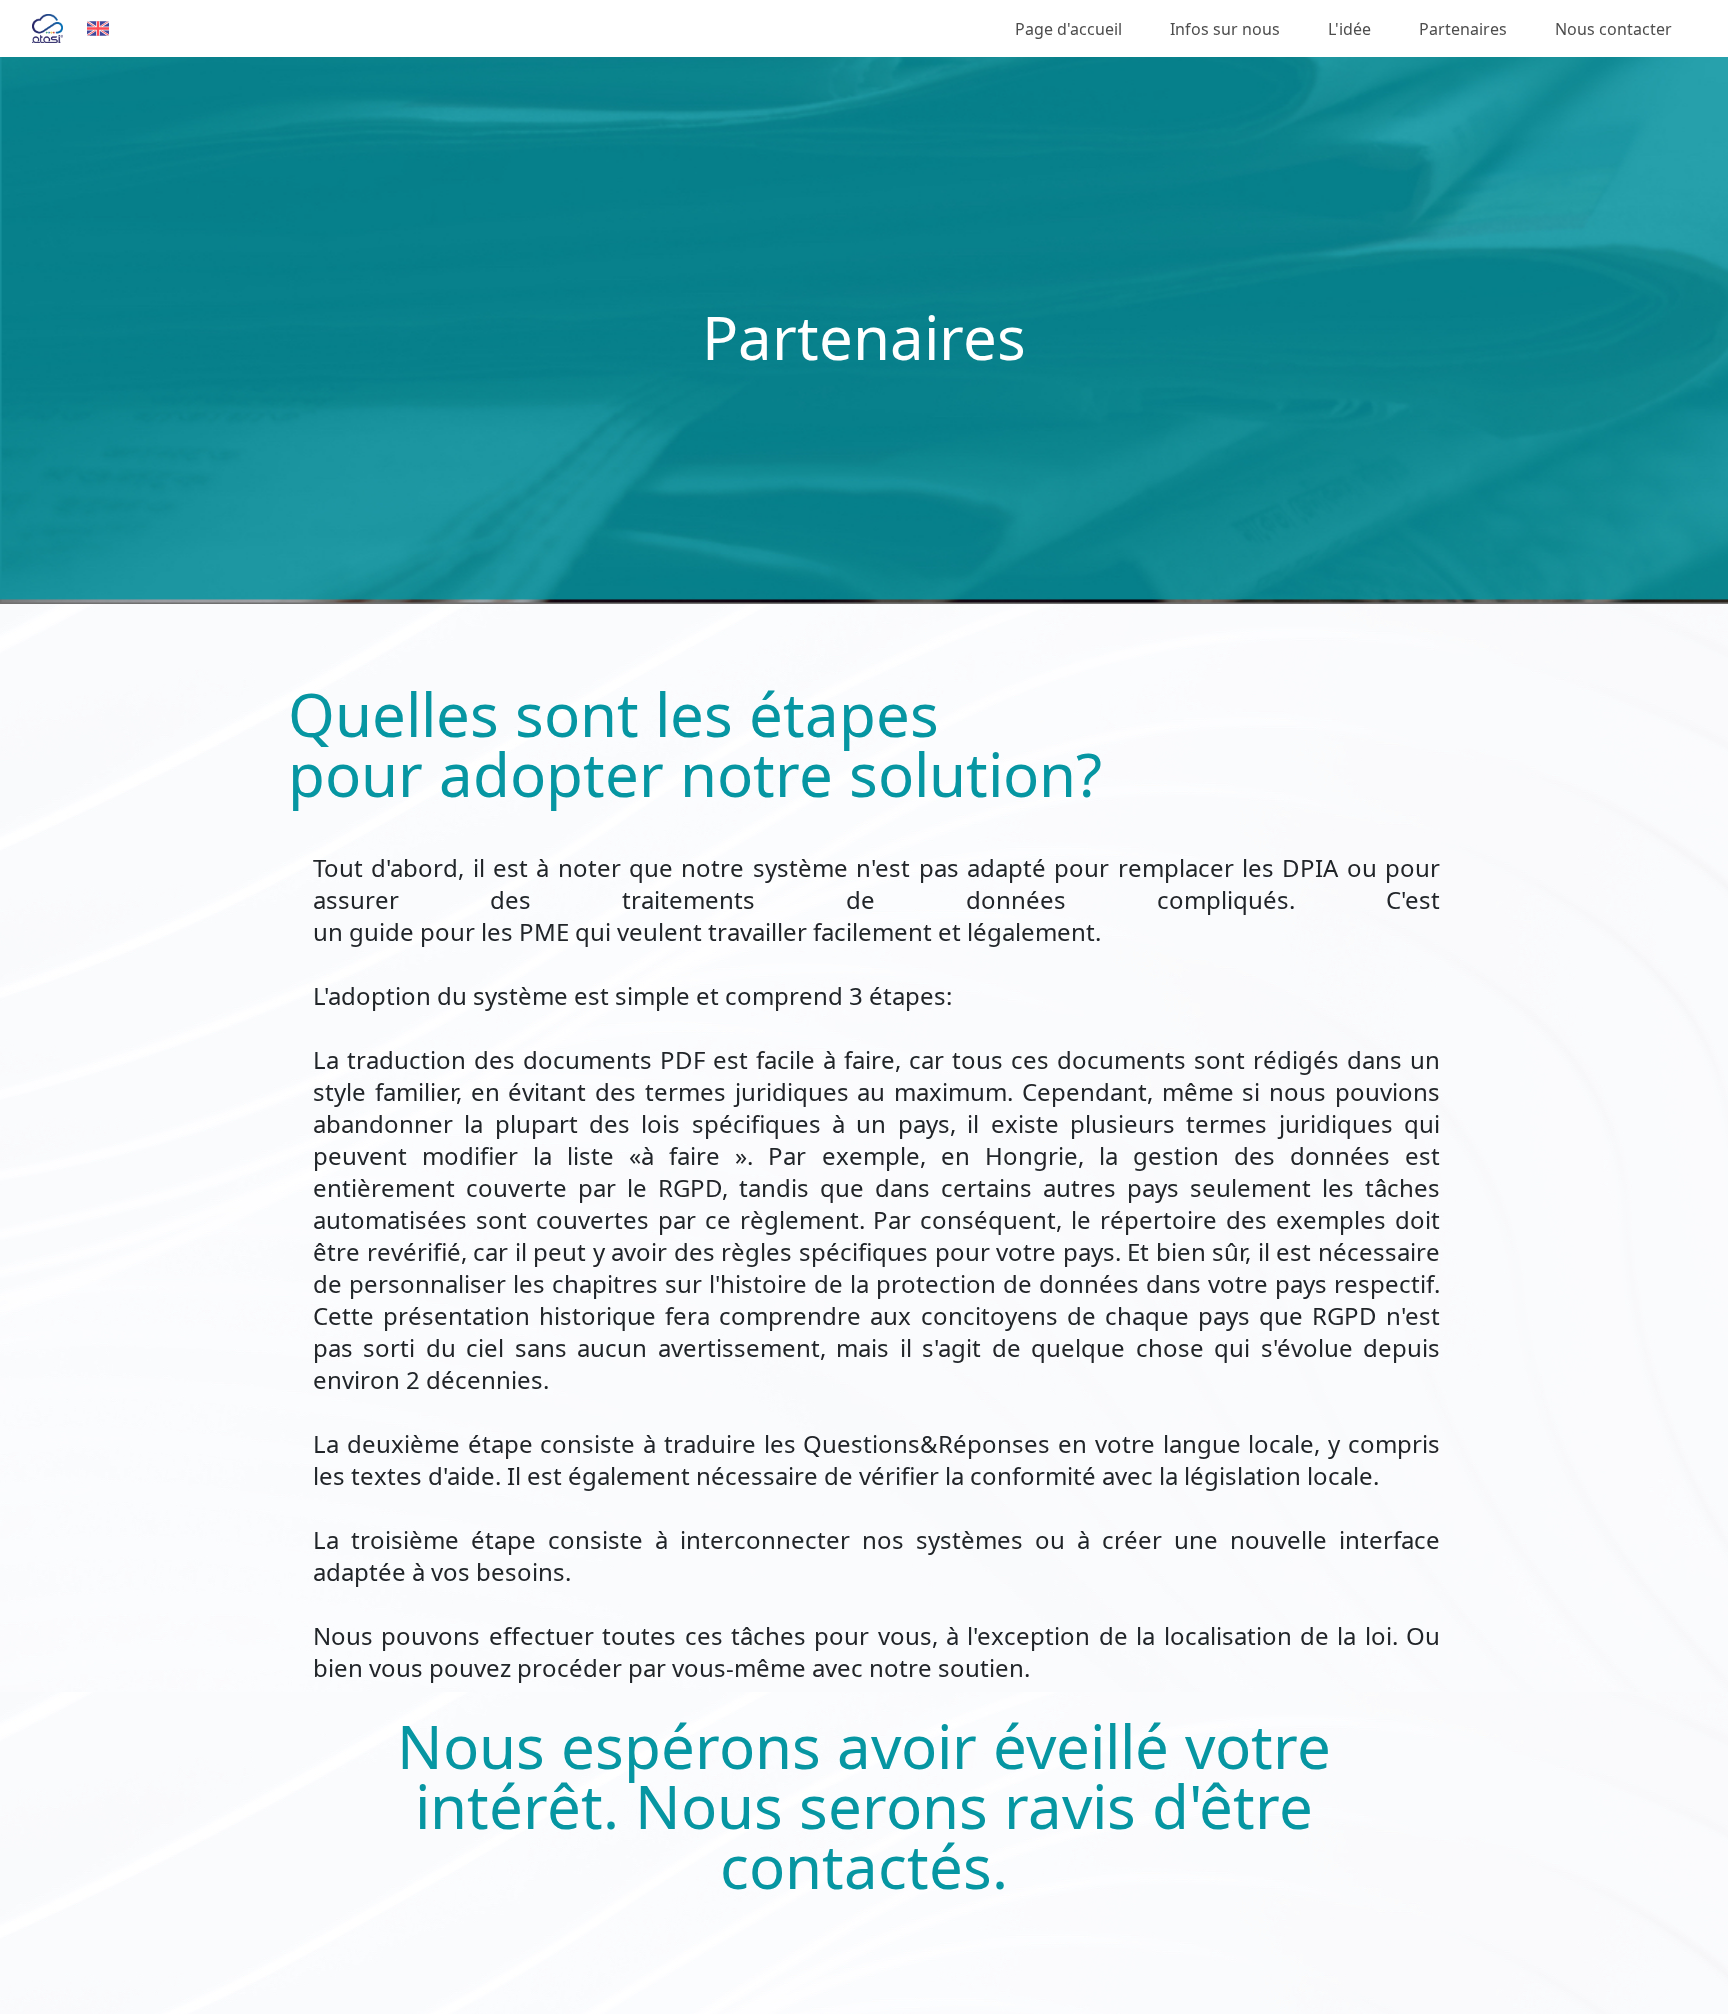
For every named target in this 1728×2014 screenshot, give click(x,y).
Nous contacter (1613, 29)
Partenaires (1463, 29)
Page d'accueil (1068, 29)
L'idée (1349, 29)
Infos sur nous (1225, 29)
